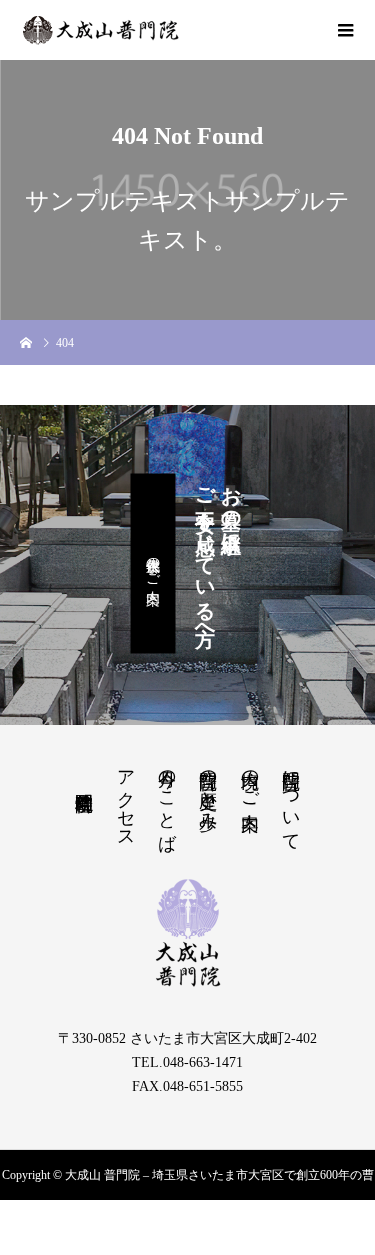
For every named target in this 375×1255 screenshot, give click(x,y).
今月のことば (167, 799)
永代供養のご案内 (153, 564)
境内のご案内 (250, 779)
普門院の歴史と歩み (208, 789)
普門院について (291, 800)
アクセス (126, 799)
